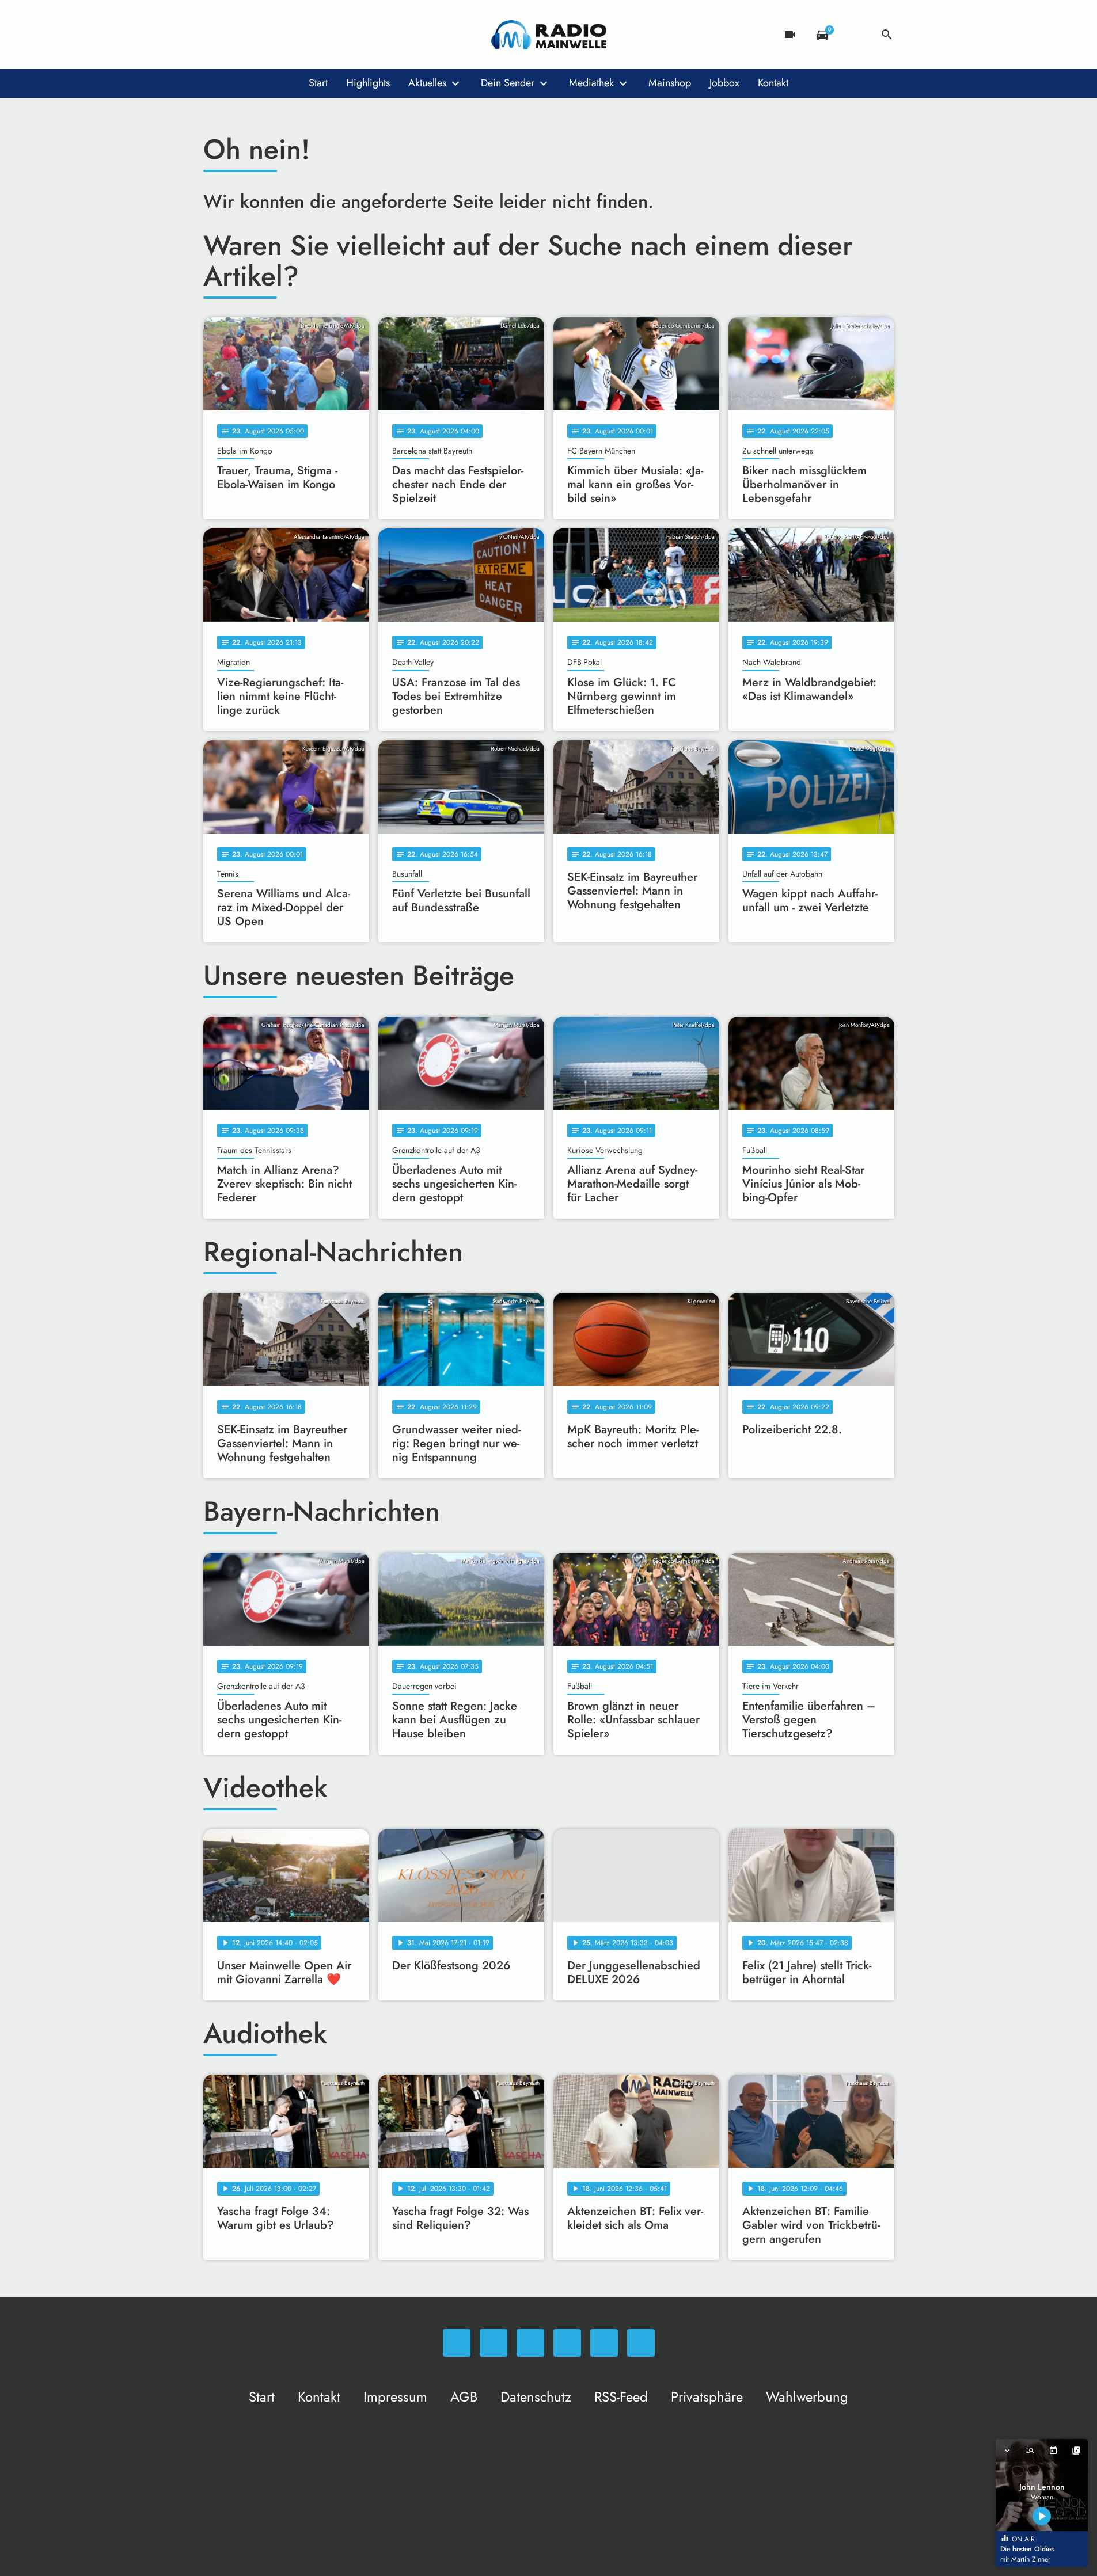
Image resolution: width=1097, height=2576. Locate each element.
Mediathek (591, 83)
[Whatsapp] (215, 35)
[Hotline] (330, 35)
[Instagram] (261, 35)
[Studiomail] (307, 35)
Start (318, 83)
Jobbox (724, 83)
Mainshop (670, 83)
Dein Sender (508, 83)
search (887, 35)
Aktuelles (427, 83)
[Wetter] (855, 35)
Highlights (368, 83)
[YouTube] (284, 35)
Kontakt (773, 83)
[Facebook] (238, 35)
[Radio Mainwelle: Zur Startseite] (549, 35)
